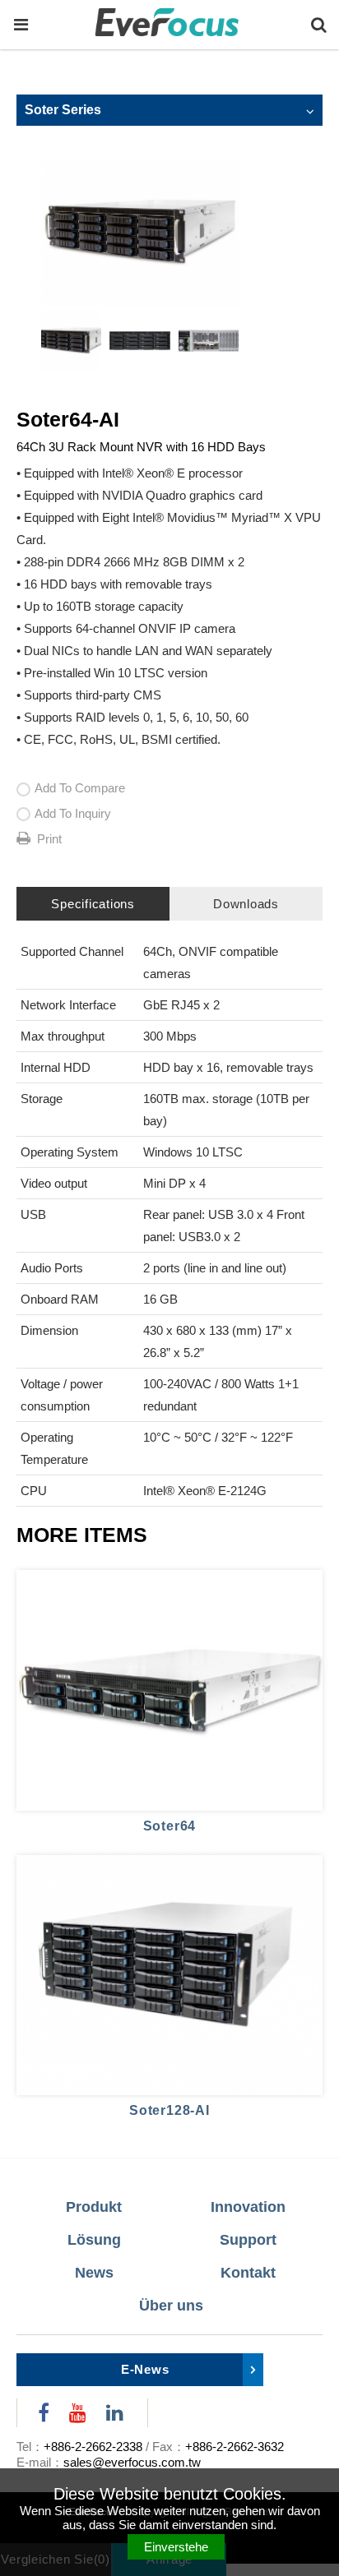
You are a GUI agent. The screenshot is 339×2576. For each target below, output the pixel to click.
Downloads (246, 904)
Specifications (93, 904)
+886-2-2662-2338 (93, 2447)
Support (248, 2240)
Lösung (94, 2240)
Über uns (171, 2306)
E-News (145, 2369)
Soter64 (170, 1826)
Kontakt (248, 2273)
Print (49, 839)
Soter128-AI (169, 2110)
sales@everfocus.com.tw (132, 2462)
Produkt (94, 2207)
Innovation (248, 2207)
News (94, 2273)
